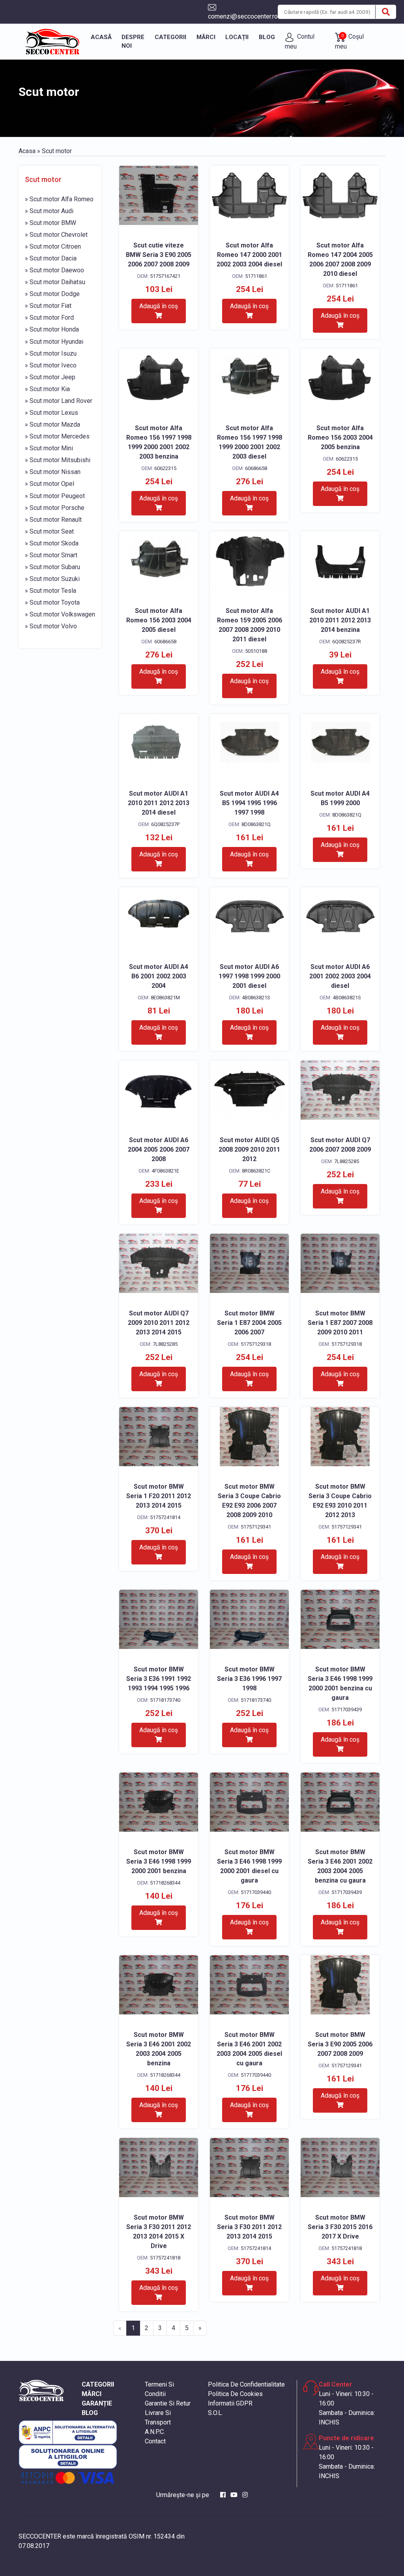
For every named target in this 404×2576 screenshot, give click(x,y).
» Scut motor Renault (53, 520)
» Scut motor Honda (52, 329)
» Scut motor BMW (50, 223)
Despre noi (133, 42)
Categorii (170, 37)
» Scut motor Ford (49, 318)
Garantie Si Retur (168, 2403)
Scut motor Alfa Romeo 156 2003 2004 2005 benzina (340, 437)
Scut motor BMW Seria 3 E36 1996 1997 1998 (249, 1679)
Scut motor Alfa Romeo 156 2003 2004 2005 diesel (159, 620)
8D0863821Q (256, 824)
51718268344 (165, 1883)
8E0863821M (165, 998)
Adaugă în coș (159, 306)
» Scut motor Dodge (52, 294)
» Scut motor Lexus (51, 413)
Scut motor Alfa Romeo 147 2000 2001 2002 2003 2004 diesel (249, 255)
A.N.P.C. (155, 2432)
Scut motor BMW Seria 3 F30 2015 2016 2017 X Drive (340, 2227)
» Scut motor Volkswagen (60, 614)
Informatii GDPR (230, 2403)
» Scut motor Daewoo (54, 270)
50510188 (256, 651)
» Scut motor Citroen (53, 246)
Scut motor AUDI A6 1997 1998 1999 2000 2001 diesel (249, 976)
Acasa (27, 151)
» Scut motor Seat (49, 531)
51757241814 (165, 1517)
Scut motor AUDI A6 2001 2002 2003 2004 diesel (340, 976)
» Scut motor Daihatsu (55, 282)
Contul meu (300, 41)
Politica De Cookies (235, 2394)
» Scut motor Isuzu (51, 353)
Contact (155, 2441)
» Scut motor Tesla (50, 591)
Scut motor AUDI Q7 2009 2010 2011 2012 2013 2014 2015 (159, 1323)
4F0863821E (165, 1171)
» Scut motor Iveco (51, 365)
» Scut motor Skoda (52, 543)
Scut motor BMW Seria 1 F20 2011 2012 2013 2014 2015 (159, 1496)
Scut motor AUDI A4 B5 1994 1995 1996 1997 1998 (249, 803)
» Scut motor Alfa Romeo (59, 199)
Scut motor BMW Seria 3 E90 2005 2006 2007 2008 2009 (340, 2044)
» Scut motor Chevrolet (56, 235)
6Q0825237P (165, 824)
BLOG (90, 2413)
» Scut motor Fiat (48, 306)
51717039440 (256, 1892)
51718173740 (165, 1700)
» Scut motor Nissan (53, 472)
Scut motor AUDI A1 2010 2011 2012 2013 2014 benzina (340, 620)
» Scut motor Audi (49, 211)
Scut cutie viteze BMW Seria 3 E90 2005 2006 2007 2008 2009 (159, 255)
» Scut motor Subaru (52, 567)
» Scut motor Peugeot (55, 496)
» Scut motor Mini (49, 448)
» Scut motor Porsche (55, 508)
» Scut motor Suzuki (52, 579)
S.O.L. (215, 2413)
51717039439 (347, 1710)
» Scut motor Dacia (51, 258)
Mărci (206, 37)
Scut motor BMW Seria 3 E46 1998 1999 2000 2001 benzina (159, 1861)
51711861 (256, 276)
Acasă (101, 37)
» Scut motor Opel (50, 484)
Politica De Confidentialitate (246, 2384)
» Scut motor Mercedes (57, 436)
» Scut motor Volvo (51, 626)
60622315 (165, 468)
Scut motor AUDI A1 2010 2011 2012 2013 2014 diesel (159, 803)
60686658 (256, 468)
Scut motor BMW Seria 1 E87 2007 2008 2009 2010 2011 (340, 1323)
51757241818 (165, 2258)
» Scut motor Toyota (52, 602)
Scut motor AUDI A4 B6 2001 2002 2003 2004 (159, 976)
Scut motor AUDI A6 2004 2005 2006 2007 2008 (159, 1149)
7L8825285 (347, 1161)
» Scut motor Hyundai (54, 342)
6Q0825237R (347, 642)
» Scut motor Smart (51, 555)
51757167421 (165, 276)
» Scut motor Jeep (50, 377)
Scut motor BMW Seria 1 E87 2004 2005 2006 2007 (249, 1323)
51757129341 (256, 1527)
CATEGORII (98, 2384)
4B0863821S (256, 998)
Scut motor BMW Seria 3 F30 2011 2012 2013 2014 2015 (249, 2227)
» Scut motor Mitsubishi (58, 460)
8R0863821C (256, 1171)
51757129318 (256, 1344)
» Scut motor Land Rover (59, 401)
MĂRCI (92, 2394)
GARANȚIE (97, 2403)
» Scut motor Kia (47, 389)
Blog (267, 37)
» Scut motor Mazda (52, 424)
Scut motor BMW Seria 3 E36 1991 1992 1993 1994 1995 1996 (159, 1679)
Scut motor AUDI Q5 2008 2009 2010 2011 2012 (249, 1149)
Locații (237, 37)
